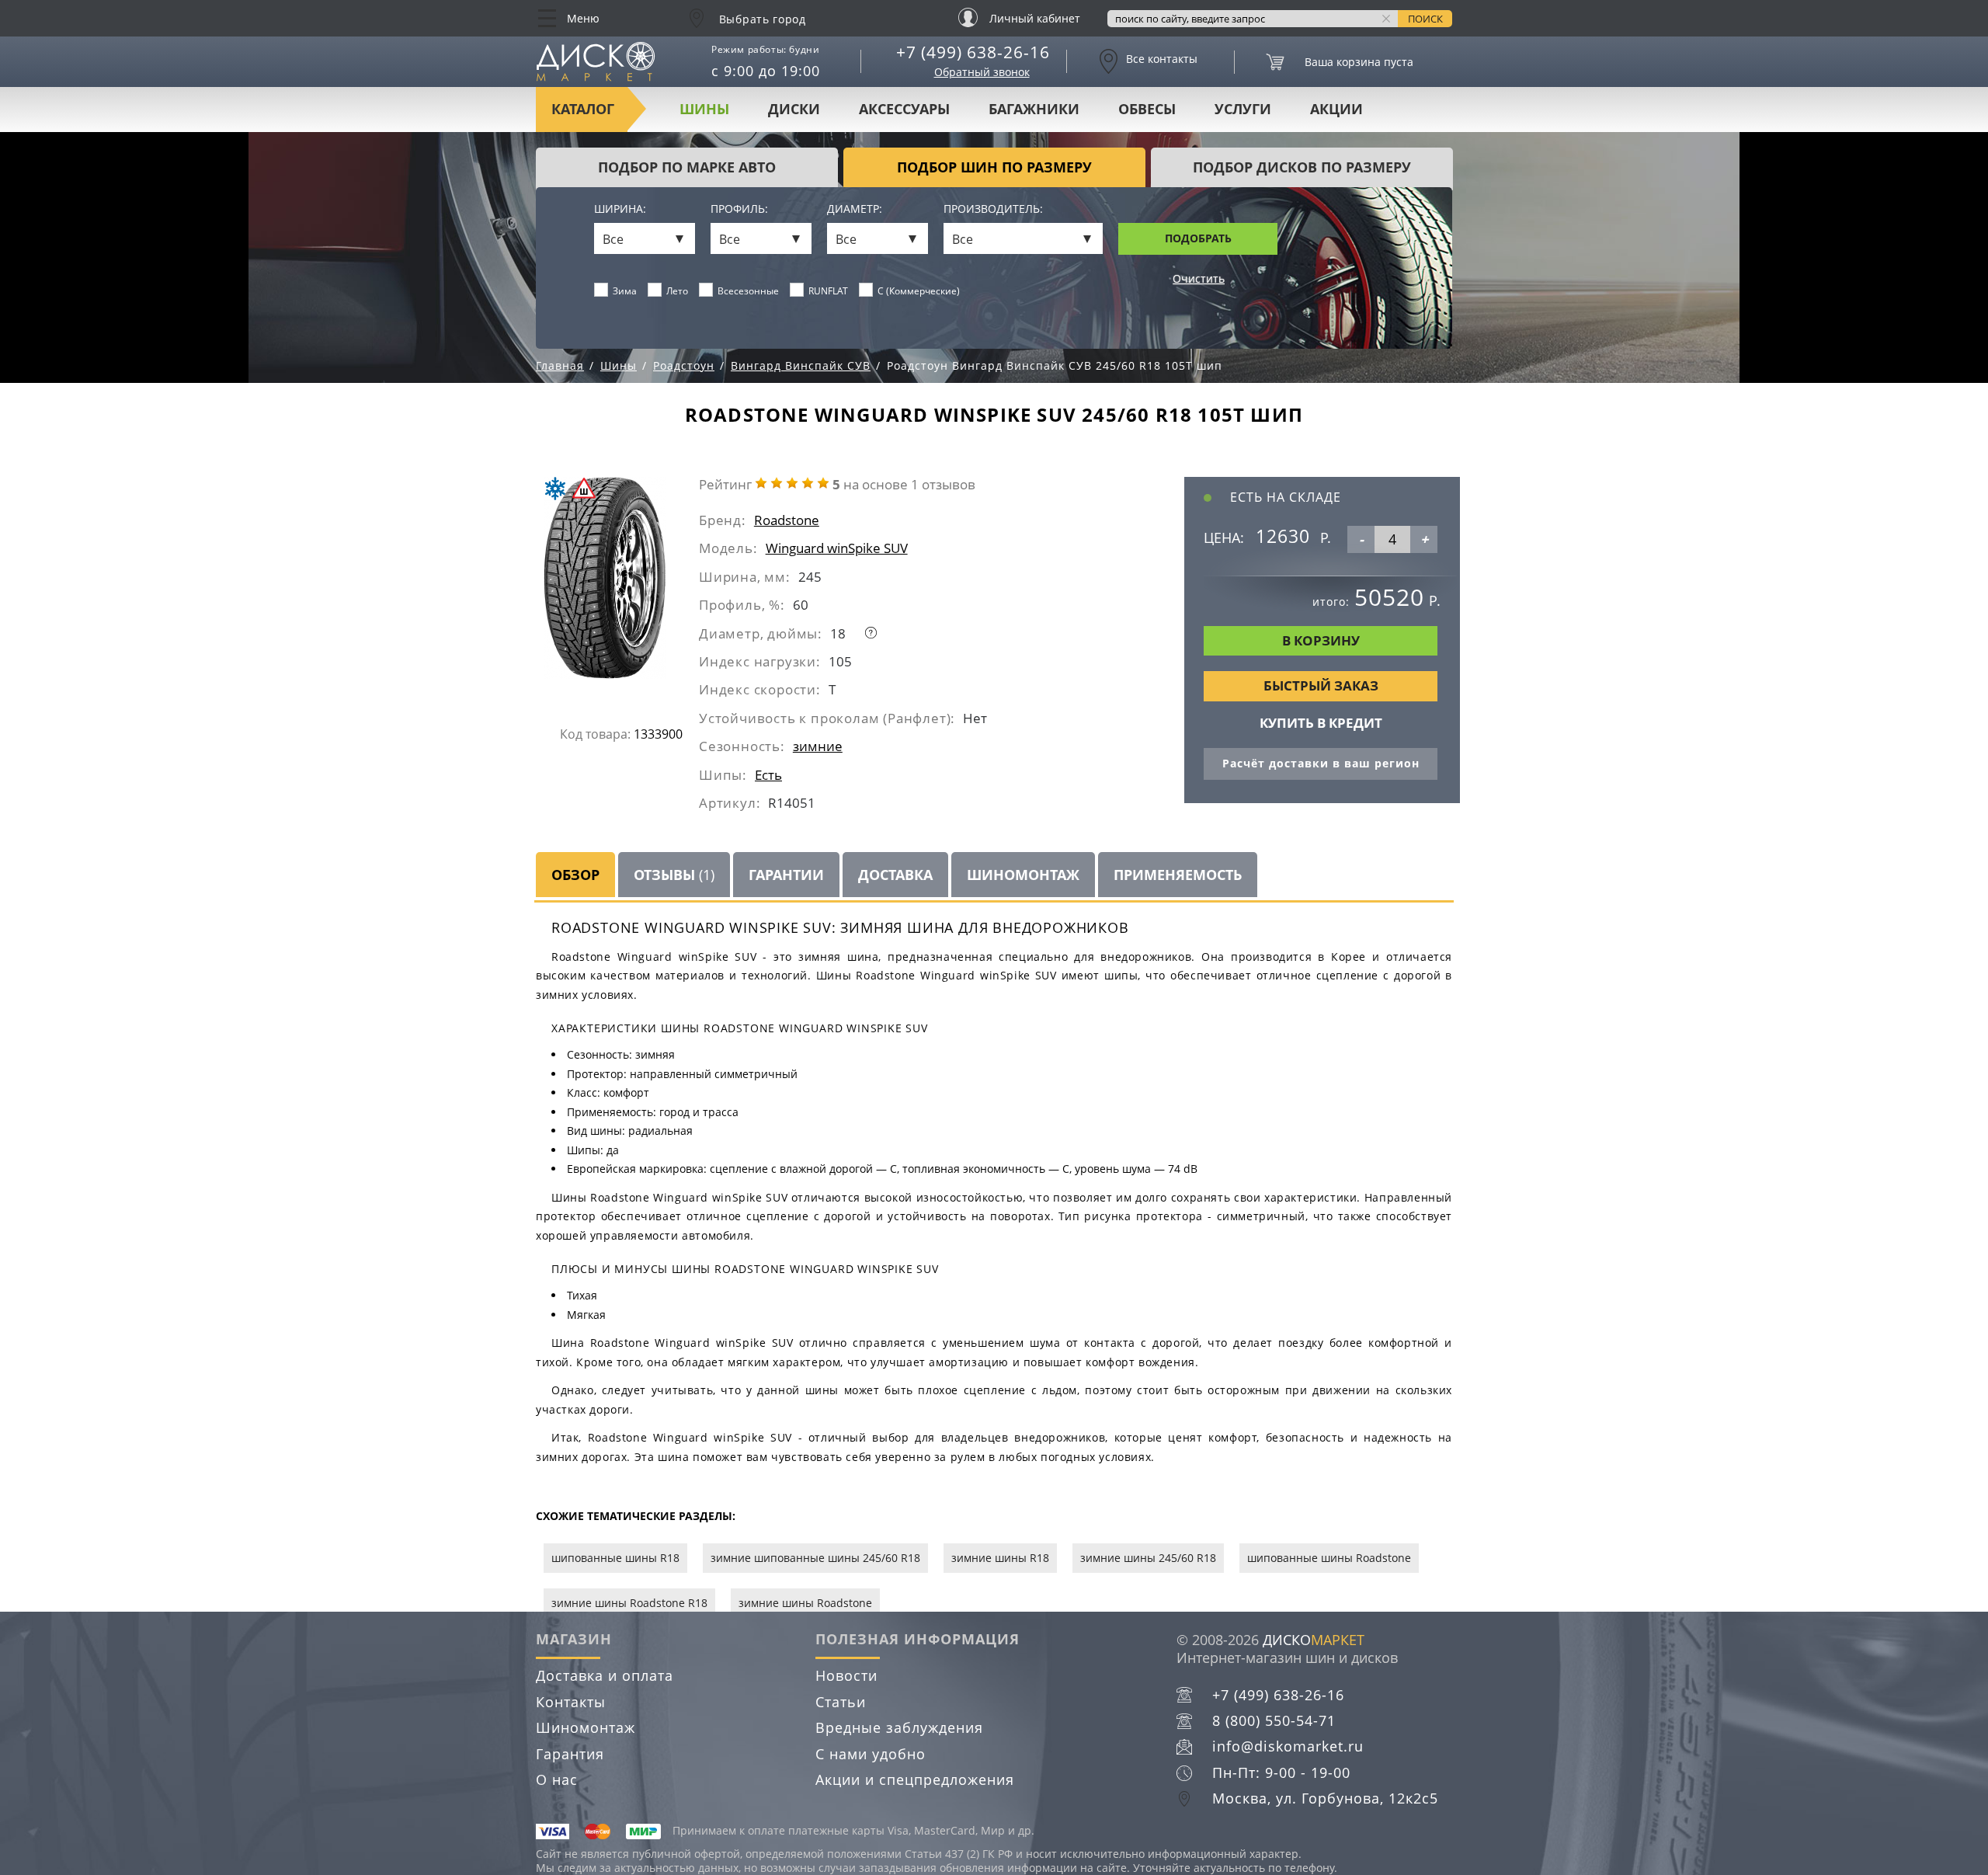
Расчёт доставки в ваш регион (1321, 763)
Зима (625, 291)
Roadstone (787, 520)
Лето (677, 291)
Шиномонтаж (586, 1727)
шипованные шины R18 (615, 1558)
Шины (704, 109)
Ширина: (620, 209)
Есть (768, 775)
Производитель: (993, 209)
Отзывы (674, 875)
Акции (1336, 109)
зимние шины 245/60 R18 (1148, 1558)
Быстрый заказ (1321, 685)
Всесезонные (748, 291)
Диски (794, 109)
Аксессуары (904, 109)
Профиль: (739, 209)
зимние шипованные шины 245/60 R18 (815, 1558)
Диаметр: (855, 209)
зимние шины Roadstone (805, 1603)
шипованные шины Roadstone (1329, 1558)
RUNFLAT (828, 291)
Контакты (571, 1702)
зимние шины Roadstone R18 (629, 1603)
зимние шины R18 (1000, 1558)
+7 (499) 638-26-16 (973, 52)
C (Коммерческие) (919, 291)
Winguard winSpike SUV (837, 548)
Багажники (1034, 109)
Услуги (1243, 109)
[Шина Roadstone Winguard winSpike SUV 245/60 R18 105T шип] (620, 584)
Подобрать (1198, 238)
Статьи (841, 1702)
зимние (818, 746)
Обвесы (1147, 109)
